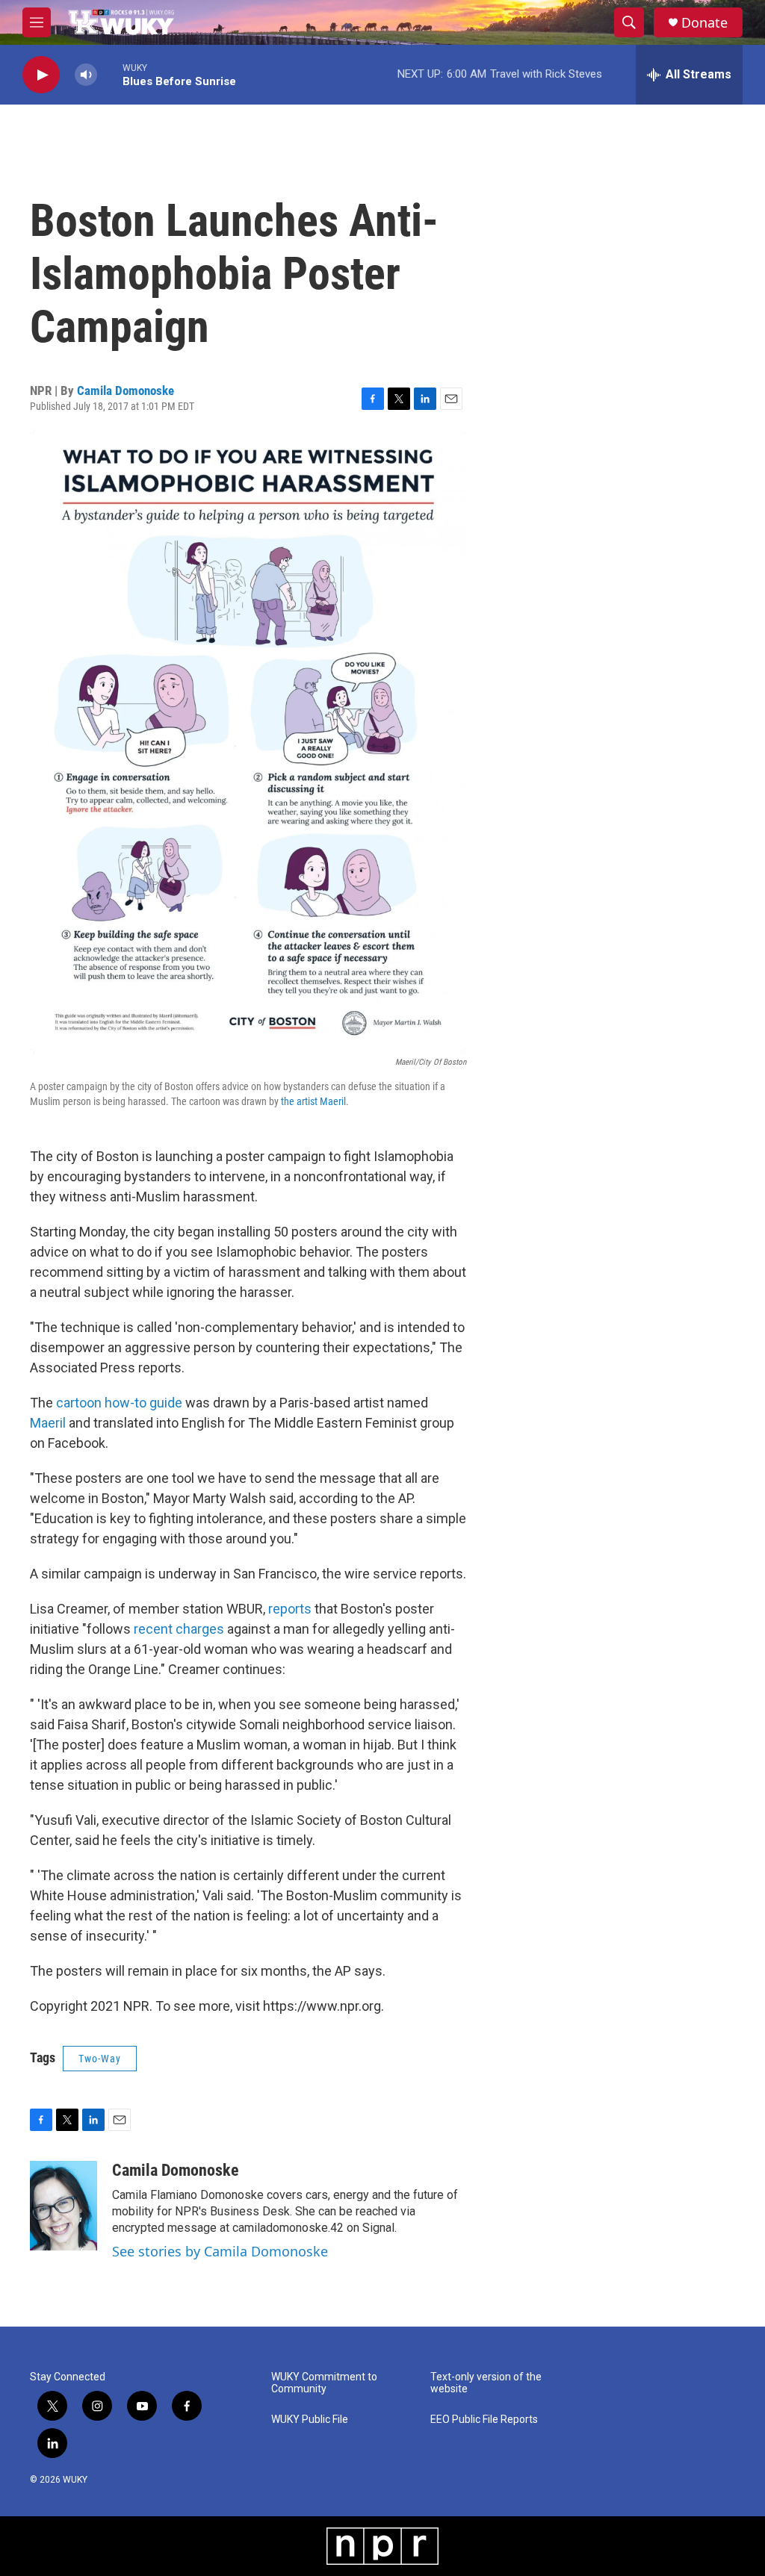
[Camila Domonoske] (64, 2206)
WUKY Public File (310, 2420)
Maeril (48, 1423)
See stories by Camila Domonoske (220, 2251)
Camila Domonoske (126, 391)
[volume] (86, 75)
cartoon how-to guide (119, 1403)
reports (290, 1609)
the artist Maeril (313, 1101)
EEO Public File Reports (484, 2420)
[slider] (110, 74)
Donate (704, 23)
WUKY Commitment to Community (324, 2383)
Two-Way (100, 2059)
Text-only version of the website (486, 2383)
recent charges (179, 1629)
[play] (41, 75)
